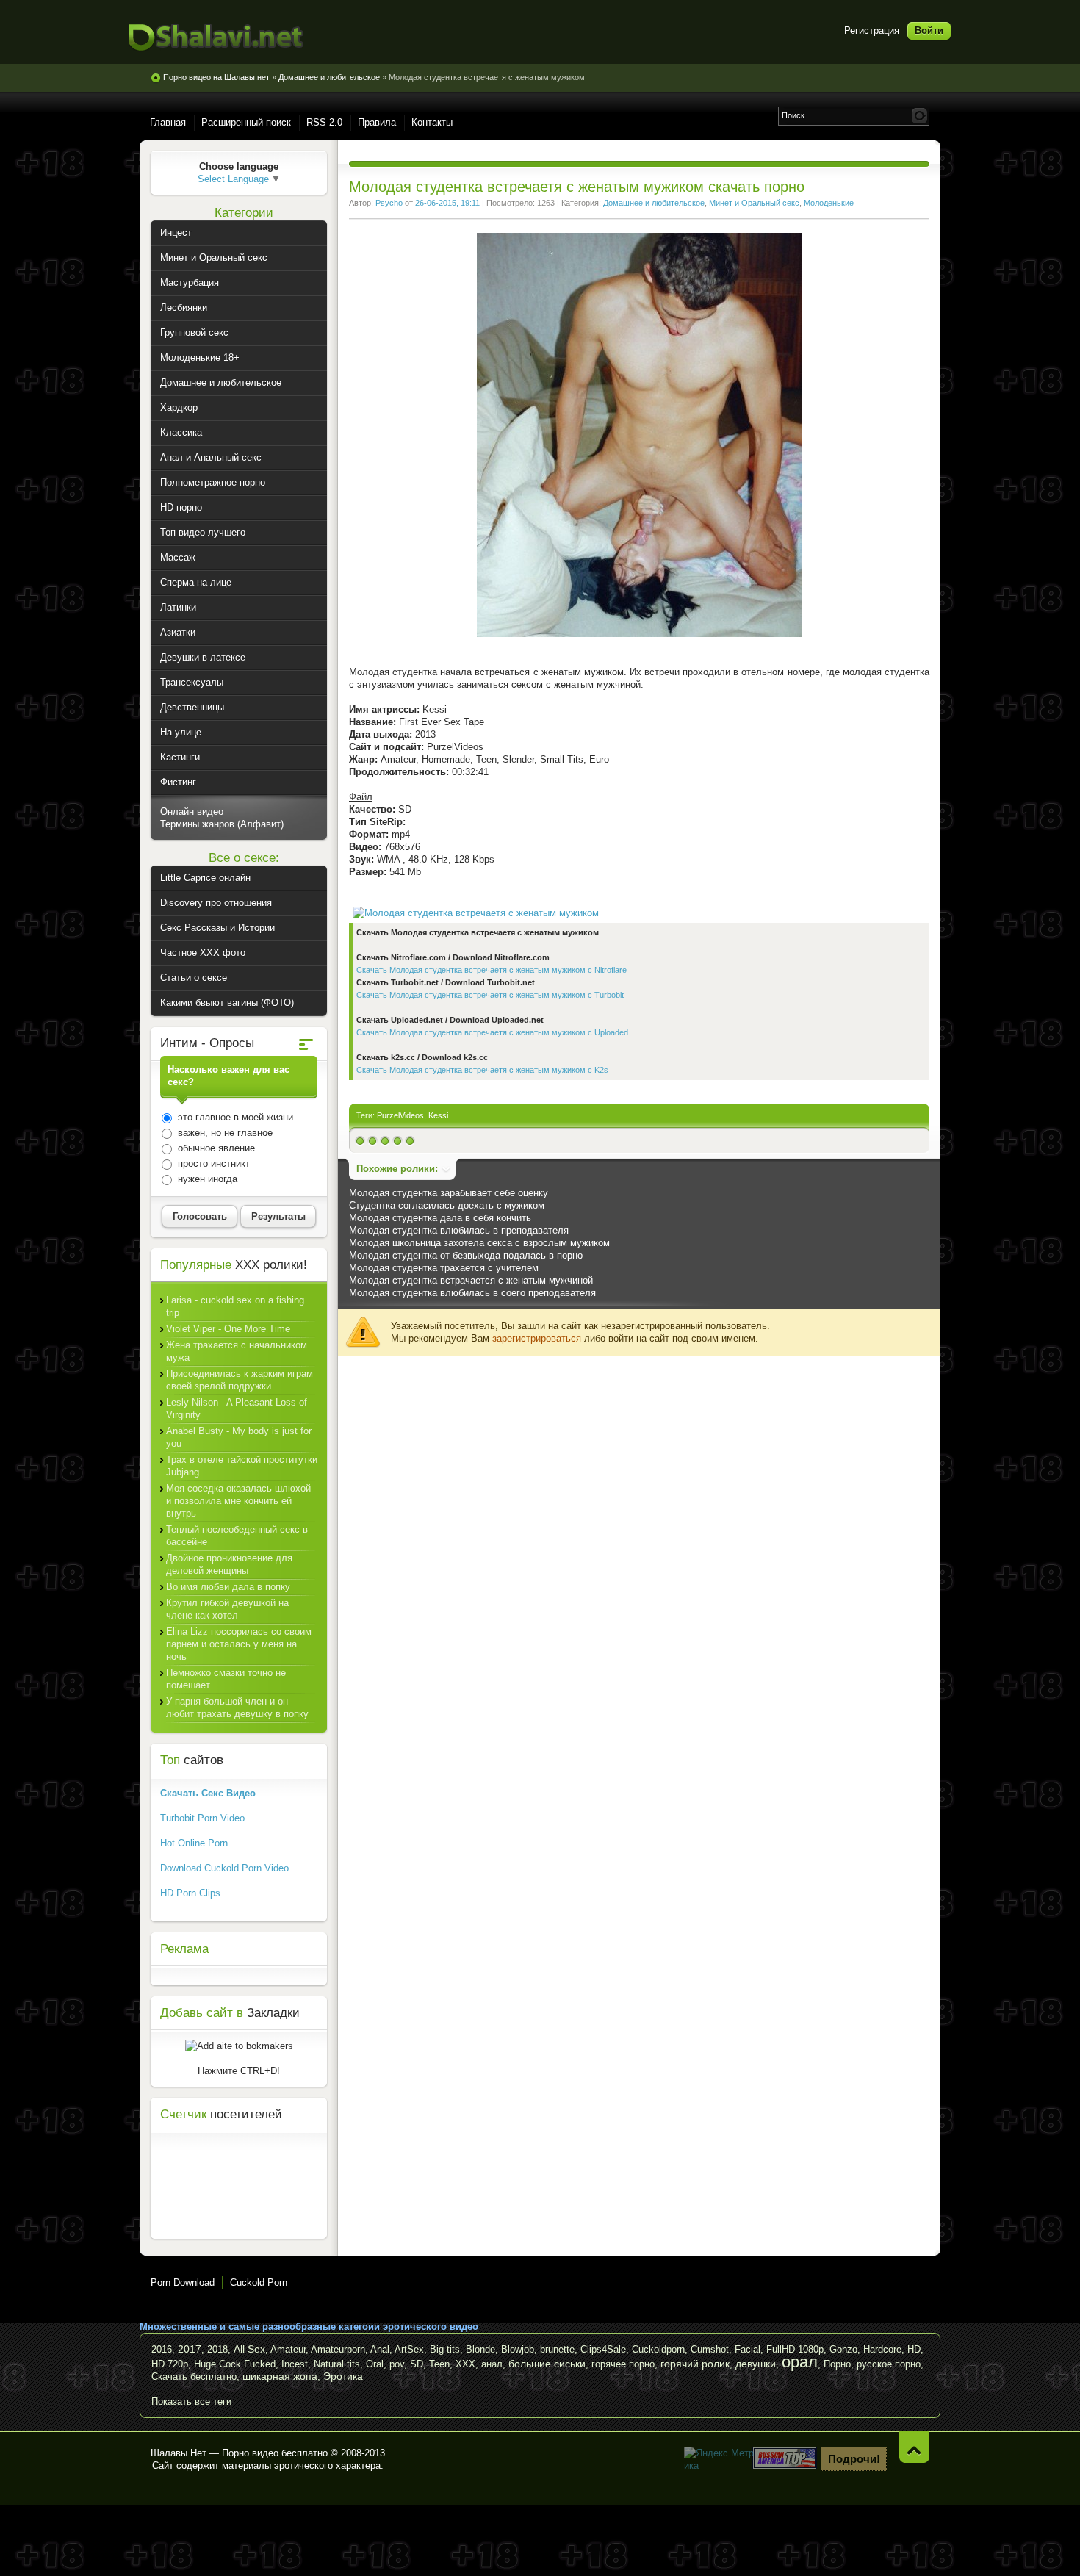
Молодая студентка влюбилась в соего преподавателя (472, 1293)
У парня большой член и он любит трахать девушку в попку (237, 1708)
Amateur (288, 2349)
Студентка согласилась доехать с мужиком (447, 1205)
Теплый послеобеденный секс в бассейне (237, 1536)
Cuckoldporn (658, 2349)
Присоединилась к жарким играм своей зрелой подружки (240, 1380)
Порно (837, 2364)
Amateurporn (338, 2349)
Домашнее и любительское (654, 203)
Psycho (389, 203)
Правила (377, 122)
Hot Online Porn (194, 1843)
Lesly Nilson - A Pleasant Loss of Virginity (237, 1408)
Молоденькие (829, 203)
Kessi (438, 1115)
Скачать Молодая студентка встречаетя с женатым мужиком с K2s (482, 1070)
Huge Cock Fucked (235, 2364)
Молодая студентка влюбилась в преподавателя (459, 1230)
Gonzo (843, 2349)
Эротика (343, 2376)
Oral (375, 2364)
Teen (439, 2364)
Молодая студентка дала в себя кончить (440, 1218)
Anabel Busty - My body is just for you (239, 1437)
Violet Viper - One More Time (228, 1329)
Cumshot (710, 2349)
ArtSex (409, 2349)
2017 (190, 2349)
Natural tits (337, 2364)
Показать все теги (191, 2401)
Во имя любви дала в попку (228, 1587)
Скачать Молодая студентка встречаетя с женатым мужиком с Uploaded (492, 1032)
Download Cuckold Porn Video (224, 1868)
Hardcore (882, 2349)
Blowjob (518, 2349)
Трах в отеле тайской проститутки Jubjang (242, 1466)
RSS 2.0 (324, 122)
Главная (168, 122)
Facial (748, 2349)
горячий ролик (695, 2364)
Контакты (432, 122)
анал (492, 2364)
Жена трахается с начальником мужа (237, 1351)
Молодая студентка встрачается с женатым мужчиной (471, 1280)
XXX (465, 2364)
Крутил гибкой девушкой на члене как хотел (227, 1609)
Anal (380, 2349)
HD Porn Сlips (190, 1893)
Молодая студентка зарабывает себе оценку (449, 1193)
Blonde (480, 2349)
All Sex (249, 2349)
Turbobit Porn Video (202, 1818)
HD (914, 2349)
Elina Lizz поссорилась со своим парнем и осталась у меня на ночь (239, 1644)
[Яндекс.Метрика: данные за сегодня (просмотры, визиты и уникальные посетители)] (720, 2459)
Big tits (445, 2349)
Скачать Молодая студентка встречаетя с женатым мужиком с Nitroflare (492, 970)
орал (800, 2362)
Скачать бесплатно (194, 2377)
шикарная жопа (280, 2376)
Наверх (914, 2447)
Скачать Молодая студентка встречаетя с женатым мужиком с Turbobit (490, 995)
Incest (295, 2364)
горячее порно (623, 2364)
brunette (557, 2349)
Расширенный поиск (246, 122)
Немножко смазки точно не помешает (226, 1679)
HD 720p (170, 2364)
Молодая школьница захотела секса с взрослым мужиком (479, 1243)
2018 (217, 2349)
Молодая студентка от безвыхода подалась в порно (466, 1255)
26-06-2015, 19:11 (447, 203)
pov (397, 2364)
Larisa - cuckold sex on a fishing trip (235, 1306)
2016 (162, 2349)
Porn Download (183, 2282)
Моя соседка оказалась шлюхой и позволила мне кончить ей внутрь (238, 1501)
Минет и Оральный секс (754, 203)
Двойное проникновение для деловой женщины (229, 1564)
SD (417, 2364)
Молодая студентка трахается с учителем (444, 1268)
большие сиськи (547, 2364)
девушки (756, 2364)
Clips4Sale (603, 2349)
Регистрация (872, 30)
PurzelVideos (400, 1115)
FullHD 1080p (795, 2349)
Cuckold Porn (259, 2282)
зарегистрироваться (537, 1338)
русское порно (889, 2364)
